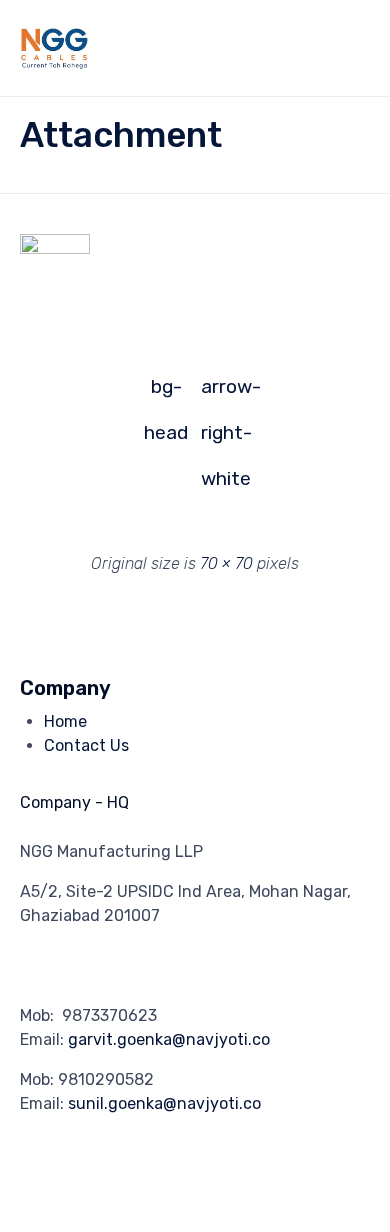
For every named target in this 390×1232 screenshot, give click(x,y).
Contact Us (86, 745)
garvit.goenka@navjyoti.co (169, 1039)
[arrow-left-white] (55, 249)
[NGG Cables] (158, 48)
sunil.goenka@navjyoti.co (164, 1103)
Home (65, 721)
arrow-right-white (224, 392)
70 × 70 (226, 563)
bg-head (166, 392)
